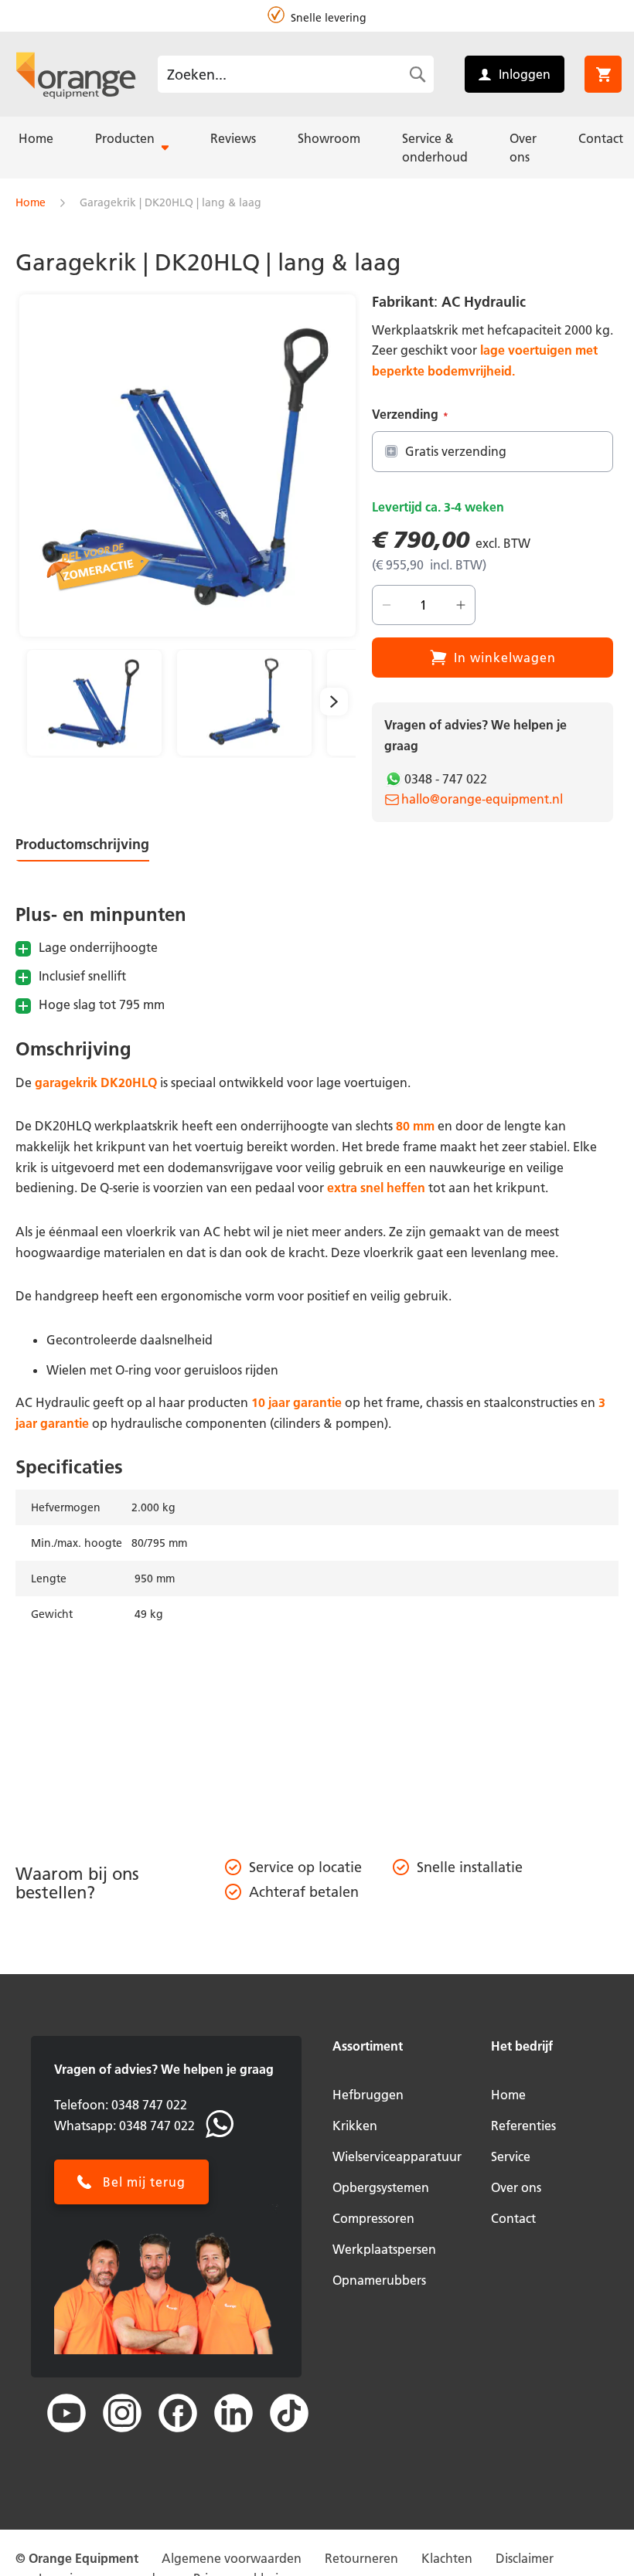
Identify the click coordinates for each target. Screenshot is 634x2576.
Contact (513, 2218)
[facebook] (178, 2413)
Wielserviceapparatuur (397, 2156)
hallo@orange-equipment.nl (482, 799)
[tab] (95, 848)
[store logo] (76, 74)
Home (31, 202)
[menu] (317, 148)
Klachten (447, 2558)
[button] (94, 703)
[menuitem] (36, 138)
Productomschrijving (82, 844)
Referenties (523, 2126)
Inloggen (525, 74)
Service (511, 2156)
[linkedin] (233, 2413)
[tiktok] (289, 2413)
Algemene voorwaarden (232, 2558)
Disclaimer (525, 2558)
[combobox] (296, 74)
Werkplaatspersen (384, 2249)
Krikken (355, 2126)
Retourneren (361, 2558)
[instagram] (122, 2413)
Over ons (516, 2187)
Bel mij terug (144, 2182)
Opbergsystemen (381, 2187)
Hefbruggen (368, 2095)
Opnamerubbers (379, 2280)
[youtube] (66, 2413)
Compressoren (373, 2218)
